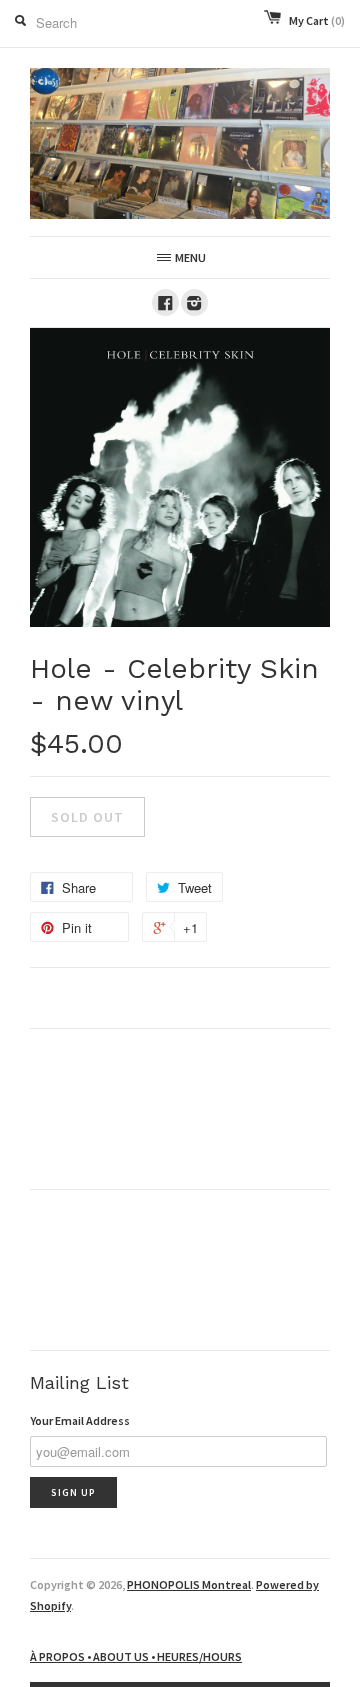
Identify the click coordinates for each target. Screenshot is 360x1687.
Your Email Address (80, 1420)
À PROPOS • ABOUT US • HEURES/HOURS (136, 1656)
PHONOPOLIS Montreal (189, 1584)
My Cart (317, 20)
